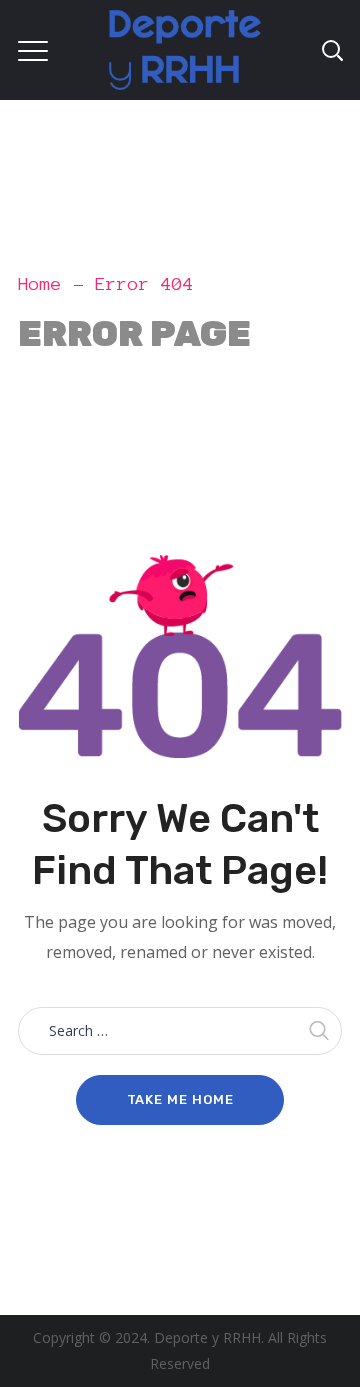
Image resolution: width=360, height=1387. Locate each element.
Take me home (180, 1099)
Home (40, 284)
